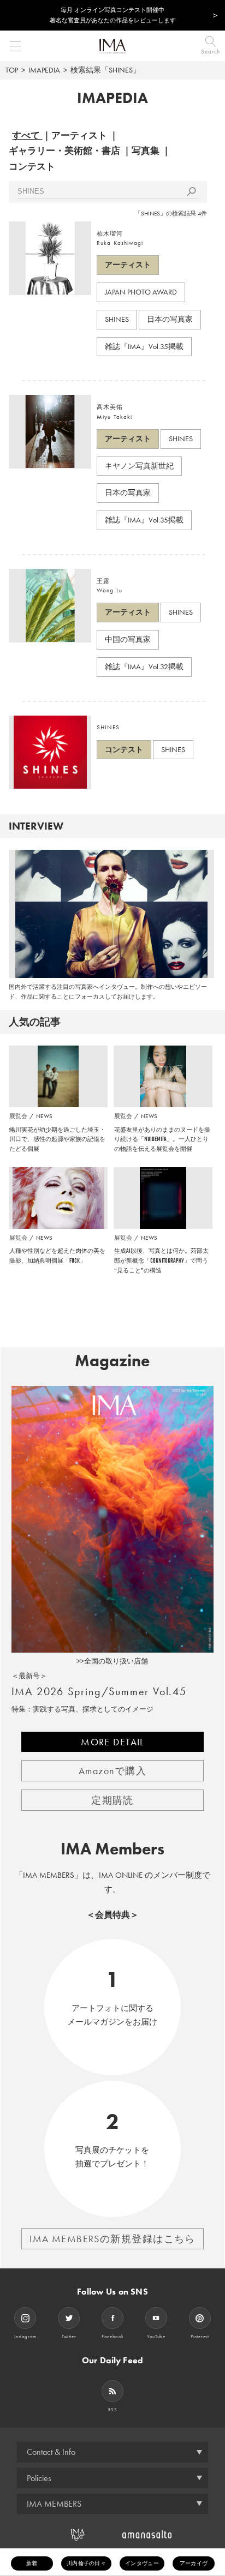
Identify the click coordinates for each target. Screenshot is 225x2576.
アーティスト (79, 135)
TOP (12, 70)
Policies (39, 2478)
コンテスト (32, 166)
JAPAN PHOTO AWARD (141, 292)
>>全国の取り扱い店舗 (112, 1661)
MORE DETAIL (112, 1742)
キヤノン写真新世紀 (139, 466)
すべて (26, 135)
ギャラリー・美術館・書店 (64, 151)
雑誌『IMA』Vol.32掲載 (144, 666)
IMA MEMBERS (54, 2504)
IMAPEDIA (44, 70)
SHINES (117, 319)
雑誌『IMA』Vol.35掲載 (144, 346)
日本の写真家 (170, 319)
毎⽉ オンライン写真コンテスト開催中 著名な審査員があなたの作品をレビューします (113, 15)
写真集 (146, 151)
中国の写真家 (128, 639)
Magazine (112, 1361)
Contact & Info (51, 2452)
